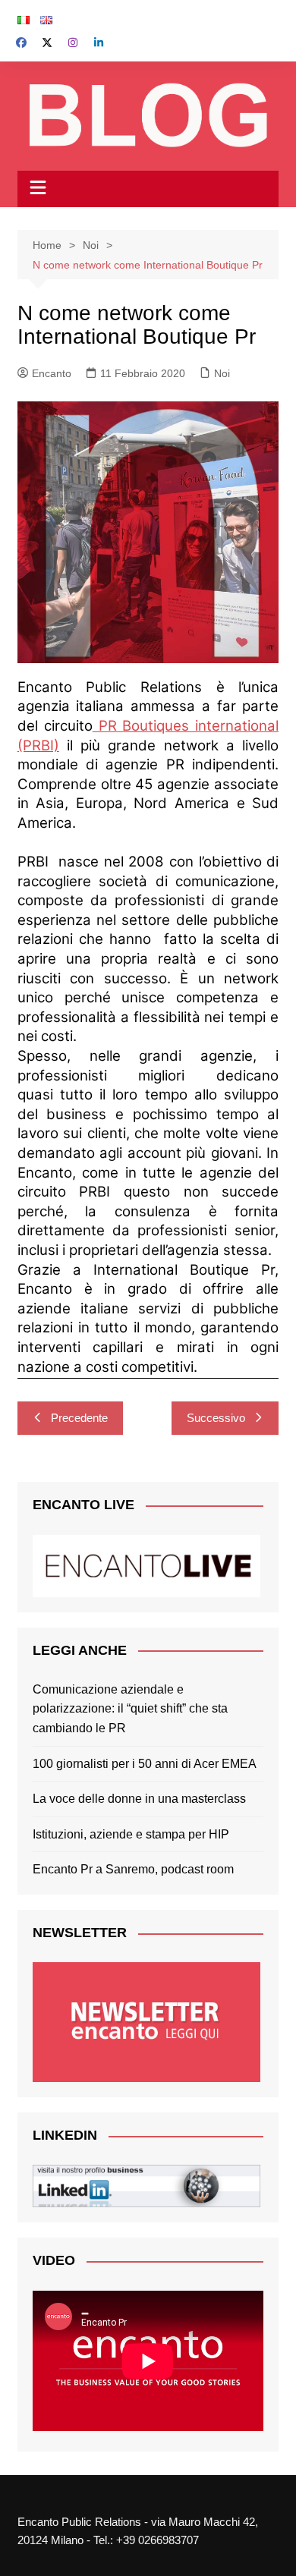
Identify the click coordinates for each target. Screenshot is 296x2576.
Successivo (216, 1418)
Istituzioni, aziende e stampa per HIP (131, 1834)
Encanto (52, 373)
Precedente (79, 1418)
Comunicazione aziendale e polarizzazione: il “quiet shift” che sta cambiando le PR (130, 1709)
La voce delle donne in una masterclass (139, 1799)
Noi (222, 373)
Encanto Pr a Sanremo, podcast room (133, 1869)
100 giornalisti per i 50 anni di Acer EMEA (145, 1764)
